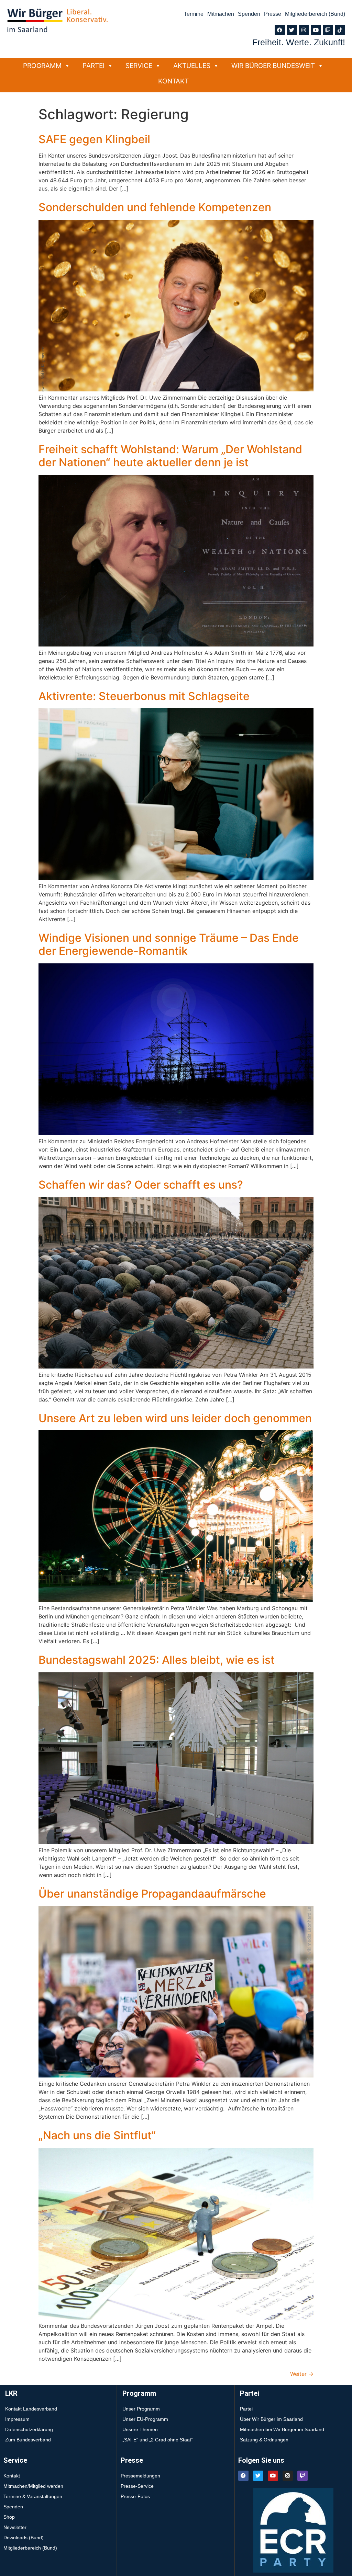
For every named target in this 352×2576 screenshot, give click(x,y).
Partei (93, 66)
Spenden (249, 14)
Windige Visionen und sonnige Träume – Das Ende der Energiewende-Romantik (169, 944)
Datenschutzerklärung (29, 2429)
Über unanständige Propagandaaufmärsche (152, 1894)
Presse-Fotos (135, 2496)
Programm (42, 66)
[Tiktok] (340, 30)
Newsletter (15, 2527)
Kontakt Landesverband (31, 2409)
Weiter (302, 2374)
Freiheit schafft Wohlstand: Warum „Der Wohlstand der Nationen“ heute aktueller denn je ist (170, 456)
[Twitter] (292, 30)
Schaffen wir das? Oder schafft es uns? (141, 1185)
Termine (194, 14)
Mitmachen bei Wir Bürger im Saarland (282, 2429)
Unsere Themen (140, 2429)
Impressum (17, 2419)
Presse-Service (137, 2486)
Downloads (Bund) (24, 2538)
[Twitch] (328, 30)
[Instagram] (304, 30)
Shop (9, 2517)
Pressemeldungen (140, 2476)
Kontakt (173, 81)
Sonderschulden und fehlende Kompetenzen (155, 207)
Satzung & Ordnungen (264, 2440)
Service (139, 66)
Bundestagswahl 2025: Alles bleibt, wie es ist (157, 1660)
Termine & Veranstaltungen (33, 2496)
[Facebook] (280, 30)
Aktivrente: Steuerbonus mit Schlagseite (144, 696)
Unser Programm (141, 2409)
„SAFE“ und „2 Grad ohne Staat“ (158, 2440)
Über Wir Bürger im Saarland (271, 2419)
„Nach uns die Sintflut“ (97, 2135)
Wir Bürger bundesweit (273, 66)
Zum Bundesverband (28, 2440)
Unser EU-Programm (145, 2419)
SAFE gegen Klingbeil (94, 139)
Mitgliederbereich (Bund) (315, 14)
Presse (273, 14)
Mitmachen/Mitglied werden (33, 2486)
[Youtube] (316, 30)
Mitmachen (221, 14)
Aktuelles (192, 66)
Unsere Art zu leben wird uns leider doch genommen (175, 1418)
